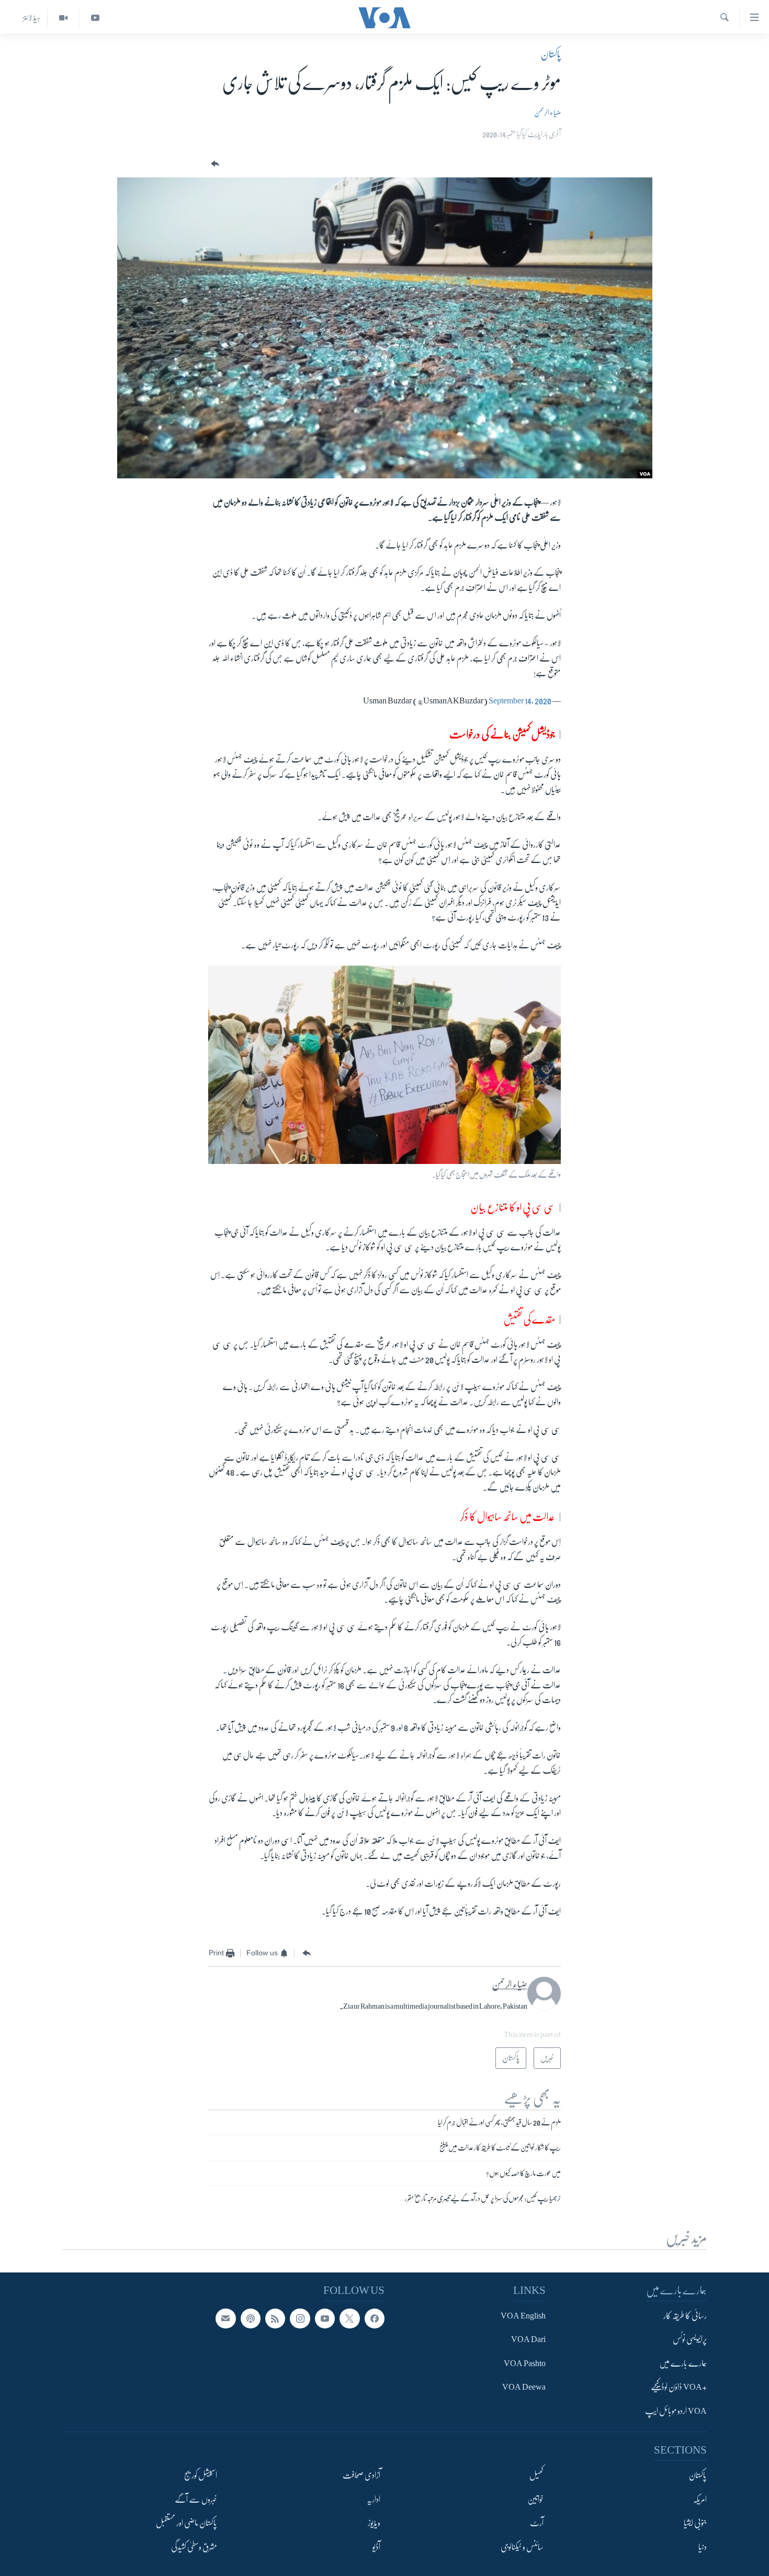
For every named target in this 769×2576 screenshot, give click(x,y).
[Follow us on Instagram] (300, 2319)
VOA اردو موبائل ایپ (676, 2411)
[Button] (214, 164)
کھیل (536, 2476)
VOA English (523, 2316)
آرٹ (537, 2523)
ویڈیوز (374, 2523)
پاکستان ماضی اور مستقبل (186, 2523)
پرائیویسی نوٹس (690, 2339)
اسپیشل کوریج (201, 2476)
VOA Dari (528, 2339)
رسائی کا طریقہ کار (685, 2316)
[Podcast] (251, 2319)
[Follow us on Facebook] (375, 2319)
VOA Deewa (524, 2387)
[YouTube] (95, 18)
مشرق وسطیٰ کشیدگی (194, 2547)
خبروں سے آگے (196, 2500)
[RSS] (275, 2319)
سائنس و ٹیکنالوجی (522, 2547)
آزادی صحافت (361, 2476)
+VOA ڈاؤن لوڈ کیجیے (679, 2387)
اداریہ (374, 2500)
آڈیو (376, 2547)
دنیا (703, 2547)
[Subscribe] (225, 2319)
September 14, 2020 (520, 701)
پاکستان (551, 54)
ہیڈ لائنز (32, 18)
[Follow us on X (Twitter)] (349, 2319)
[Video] (63, 18)
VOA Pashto (525, 2364)
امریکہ (700, 2500)
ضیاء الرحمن (547, 113)
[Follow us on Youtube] (325, 2319)
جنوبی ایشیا (695, 2523)
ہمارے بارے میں (683, 2364)
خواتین (535, 2500)
